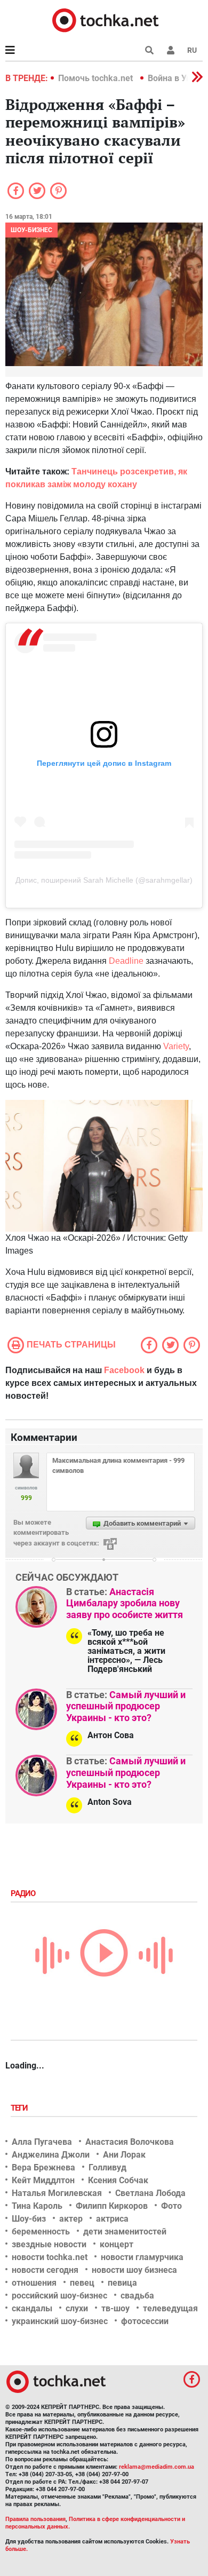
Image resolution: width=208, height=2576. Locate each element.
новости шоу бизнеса (134, 2270)
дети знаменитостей (125, 2232)
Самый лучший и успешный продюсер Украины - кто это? (126, 1706)
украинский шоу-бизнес (60, 2321)
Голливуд (107, 2167)
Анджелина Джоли (51, 2155)
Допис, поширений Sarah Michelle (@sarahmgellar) (104, 880)
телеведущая (170, 2308)
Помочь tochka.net (97, 78)
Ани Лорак (124, 2155)
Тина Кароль (37, 2206)
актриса (112, 2219)
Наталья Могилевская (57, 2193)
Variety (176, 1046)
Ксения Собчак (118, 2180)
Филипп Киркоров (112, 2206)
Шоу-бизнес (31, 230)
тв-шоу (115, 2308)
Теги (20, 2108)
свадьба (137, 2296)
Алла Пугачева (42, 2142)
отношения (34, 2283)
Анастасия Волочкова (130, 2142)
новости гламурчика (142, 2257)
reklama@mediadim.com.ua (157, 2467)
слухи (77, 2308)
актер (71, 2219)
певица (122, 2283)
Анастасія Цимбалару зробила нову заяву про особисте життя (125, 1603)
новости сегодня (45, 2270)
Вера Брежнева (43, 2167)
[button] (171, 50)
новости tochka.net (50, 2257)
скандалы (32, 2308)
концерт (117, 2244)
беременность (41, 2232)
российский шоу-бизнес (59, 2296)
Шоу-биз (29, 2219)
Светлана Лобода (150, 2193)
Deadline (126, 961)
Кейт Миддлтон (43, 2180)
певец (82, 2283)
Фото (171, 2206)
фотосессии (145, 2321)
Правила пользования (35, 2519)
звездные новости (49, 2244)
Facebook (124, 1370)
